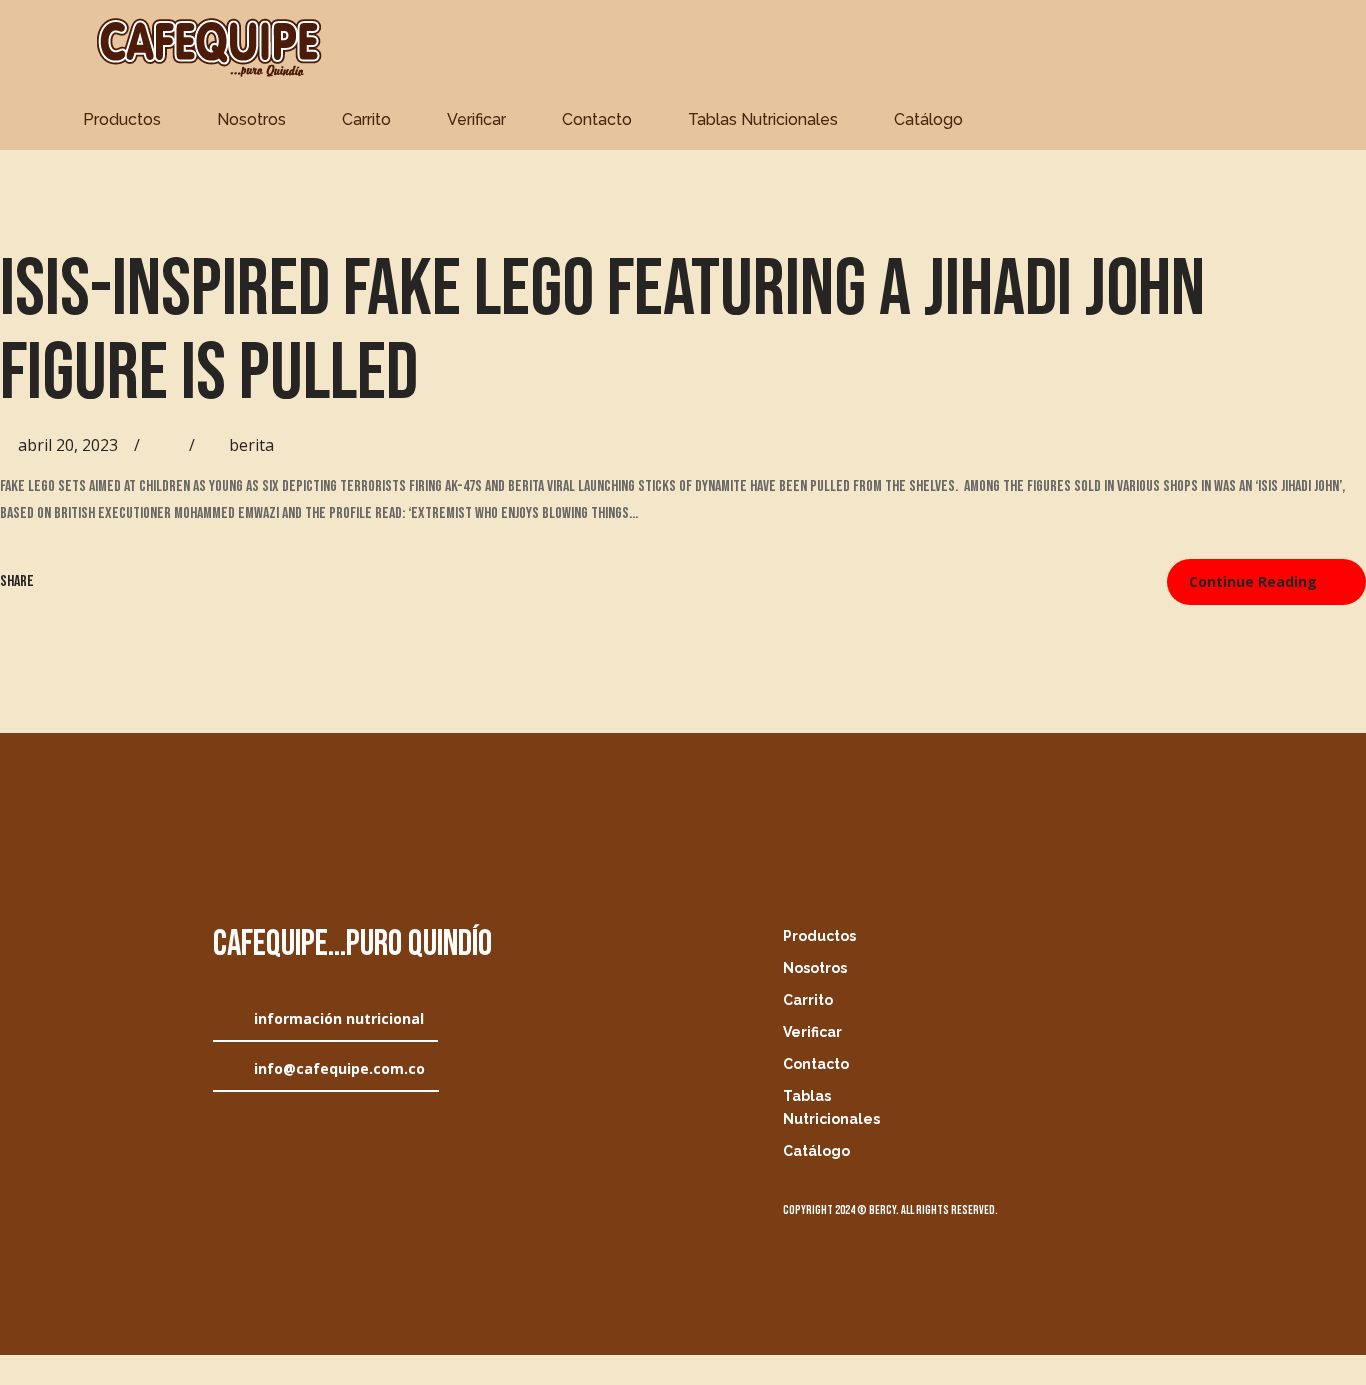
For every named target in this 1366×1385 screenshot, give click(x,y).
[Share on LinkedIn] (110, 582)
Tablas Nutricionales (763, 119)
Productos (122, 119)
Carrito (366, 119)
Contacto (597, 119)
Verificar (476, 119)
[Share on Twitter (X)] (81, 582)
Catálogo (928, 119)
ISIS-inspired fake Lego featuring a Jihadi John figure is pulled (602, 332)
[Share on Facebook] (52, 582)
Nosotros (251, 119)
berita (251, 445)
